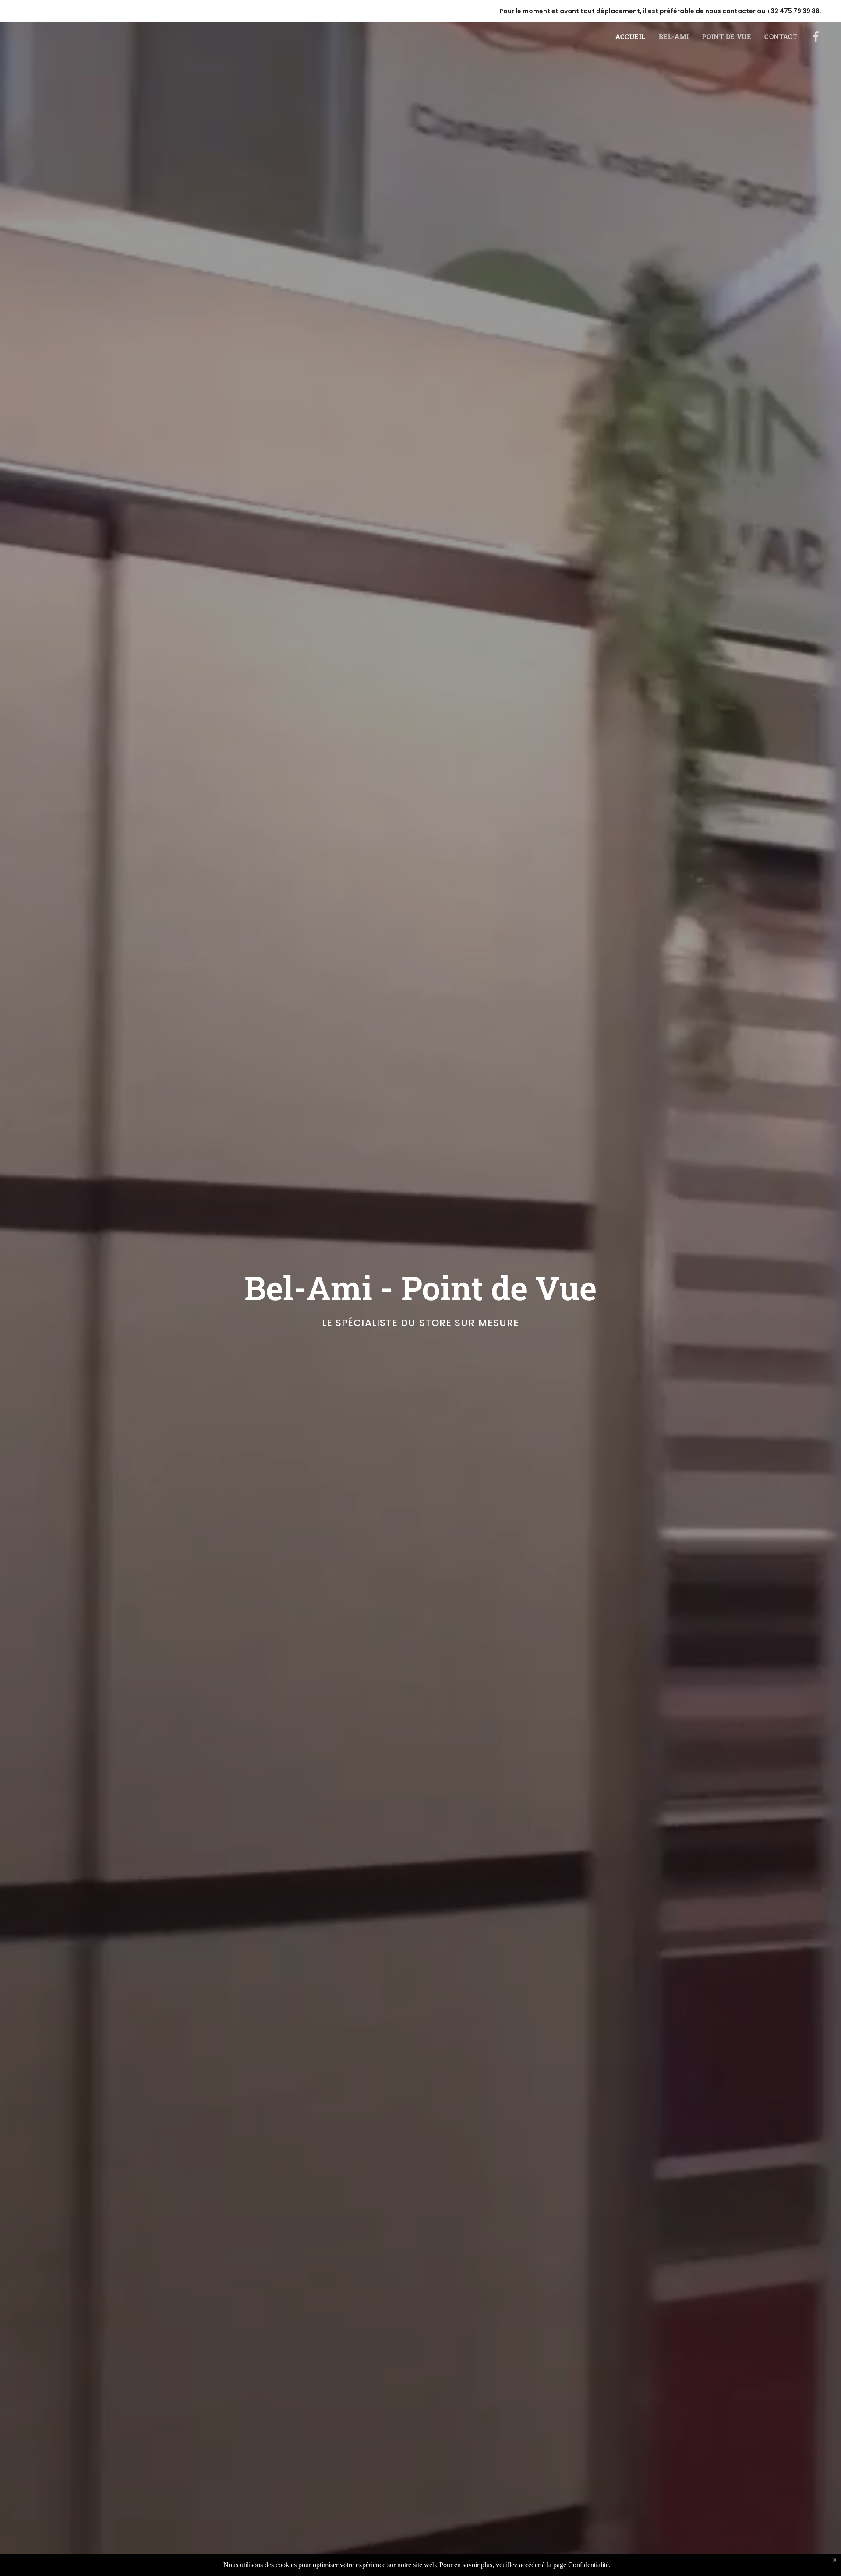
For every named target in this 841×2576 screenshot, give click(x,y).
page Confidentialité (581, 2565)
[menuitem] (637, 37)
